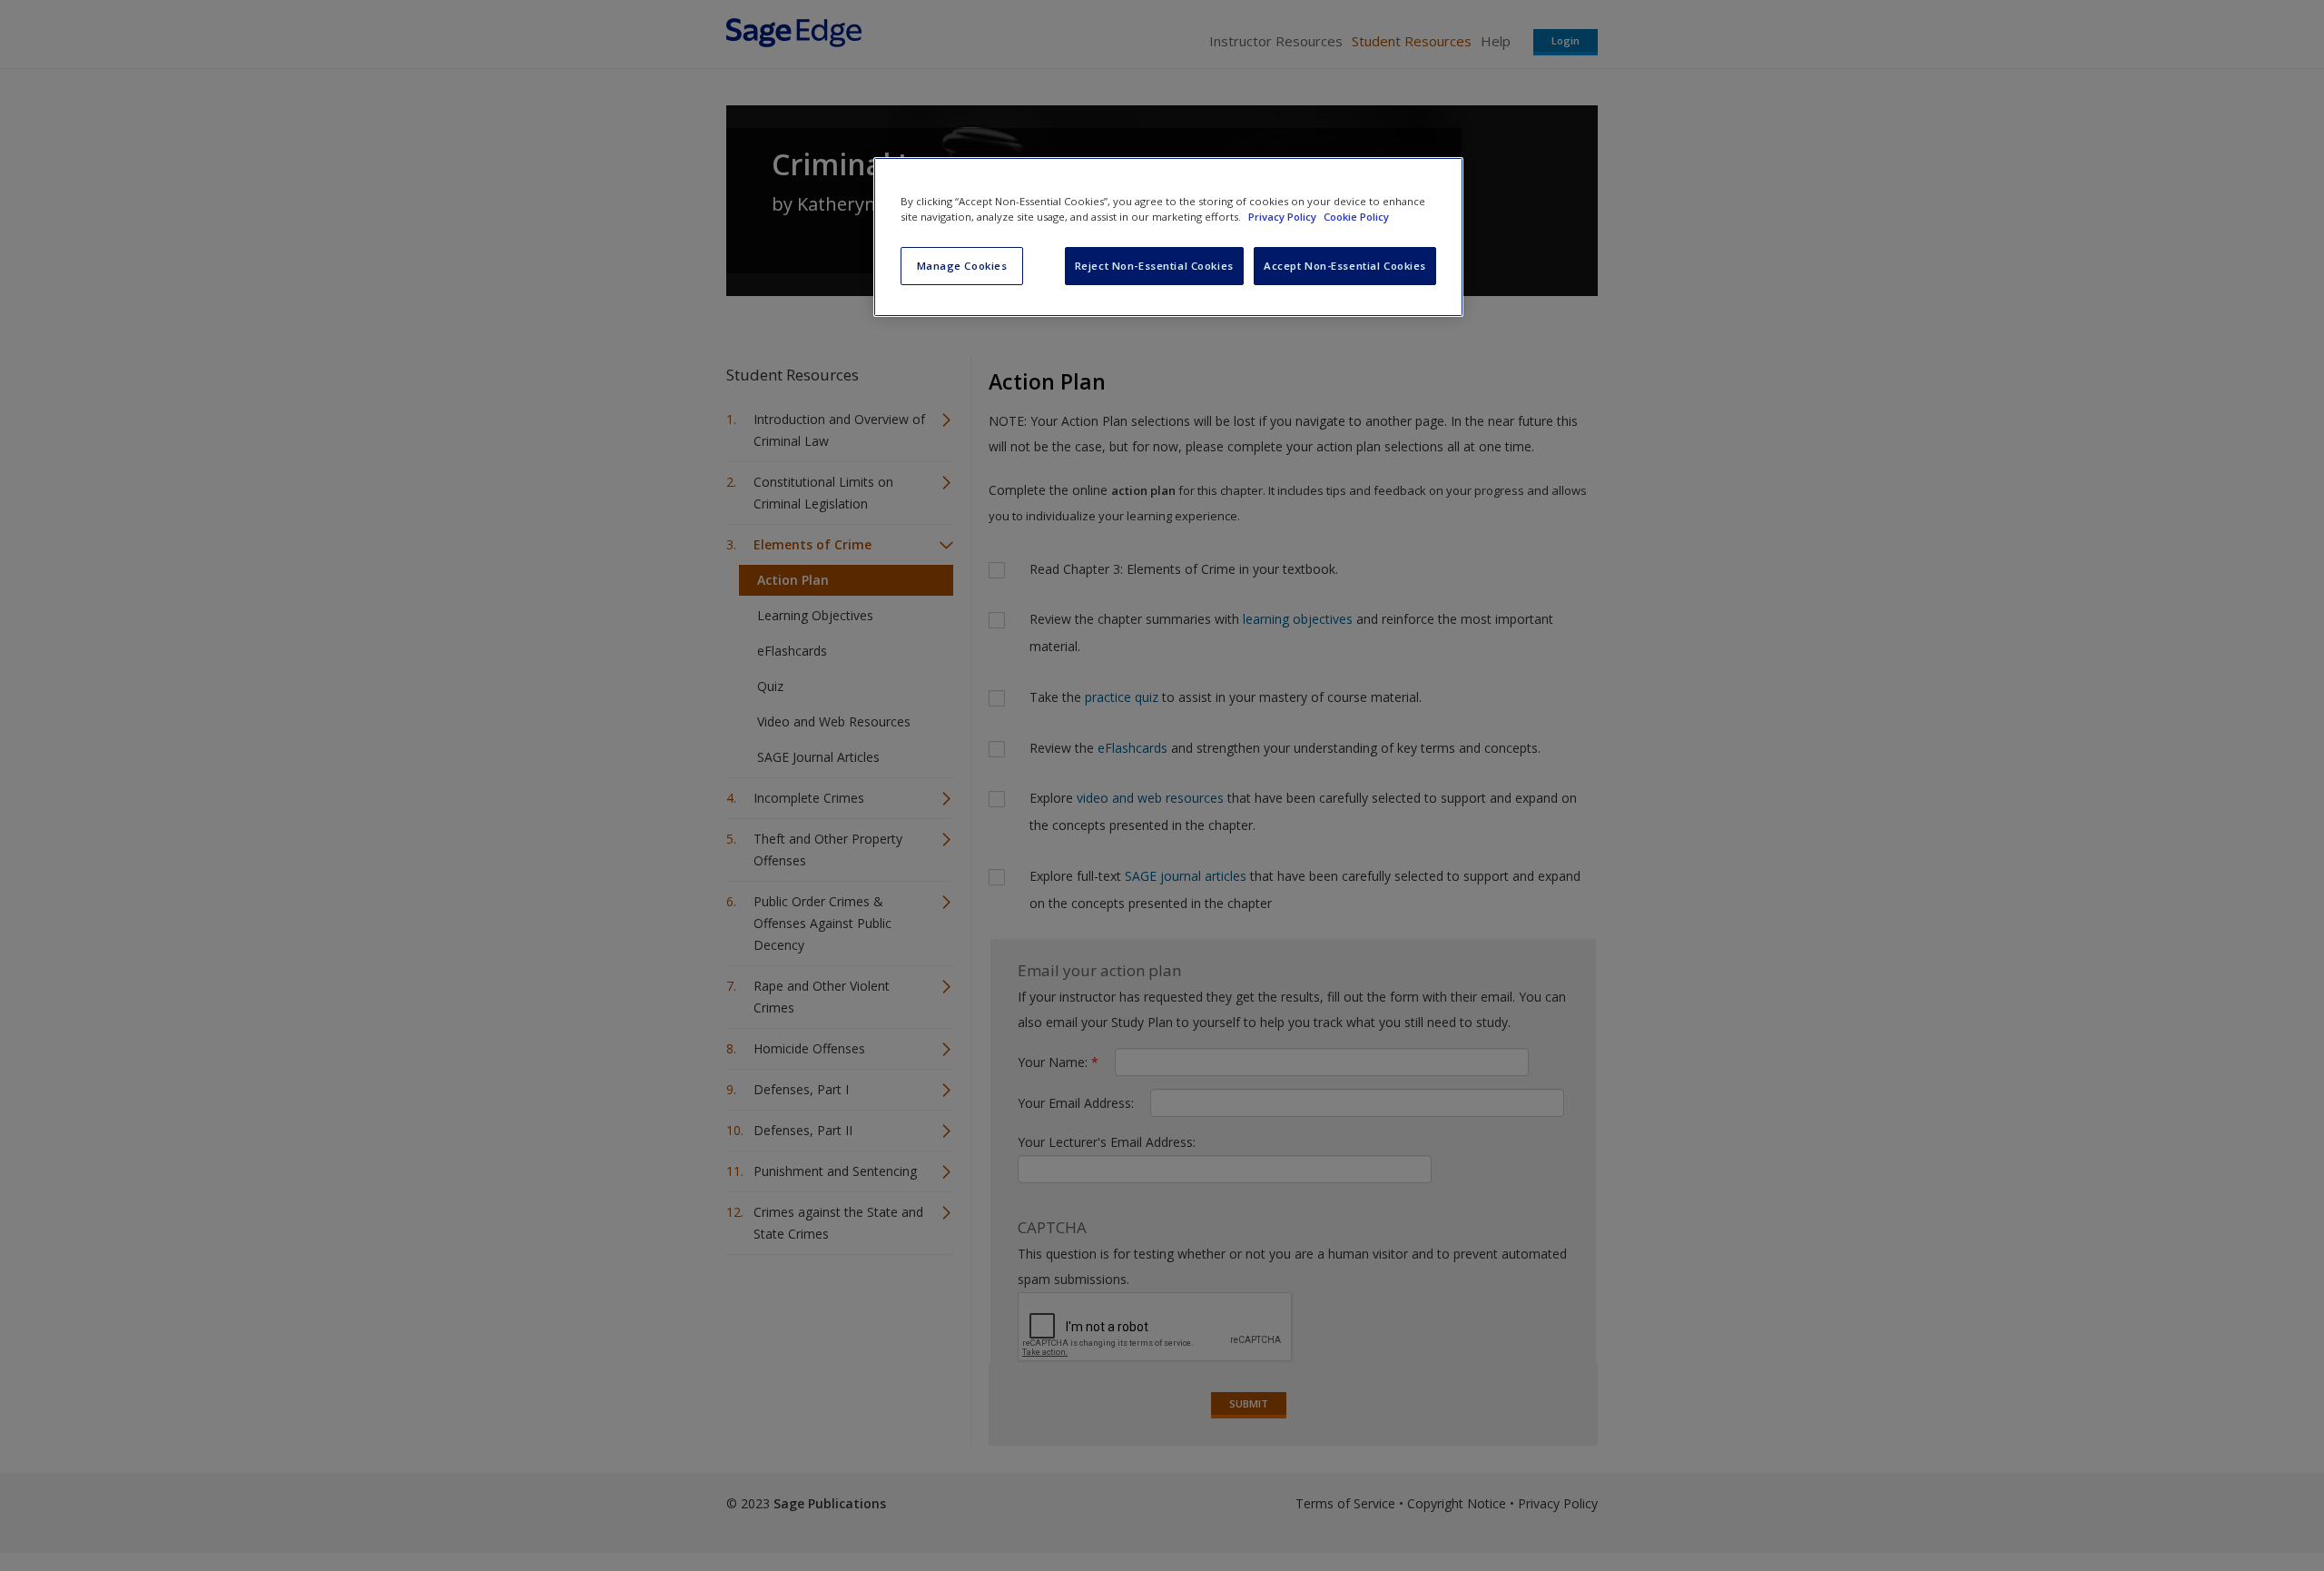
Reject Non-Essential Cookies (1154, 266)
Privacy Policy (1284, 217)
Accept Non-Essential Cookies (1345, 266)
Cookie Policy (1356, 217)
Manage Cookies (962, 266)
